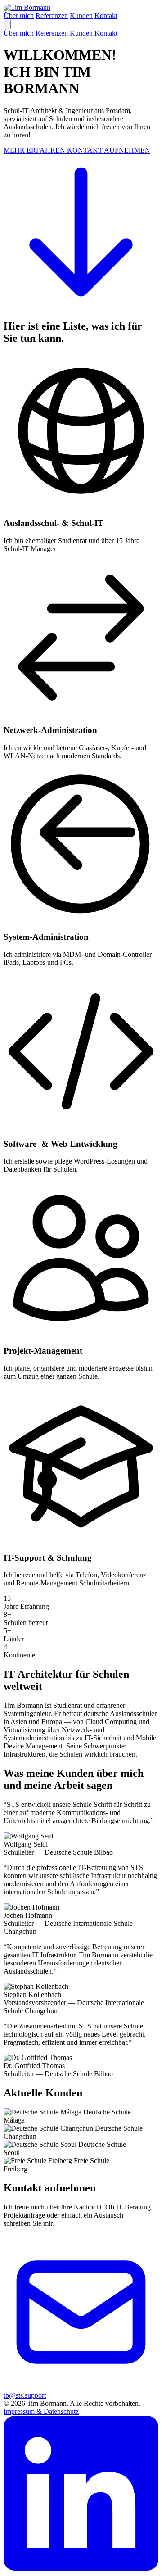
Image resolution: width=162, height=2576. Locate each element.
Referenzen (52, 16)
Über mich (19, 16)
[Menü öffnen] (7, 25)
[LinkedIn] (81, 2568)
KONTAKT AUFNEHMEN (109, 150)
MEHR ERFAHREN (35, 150)
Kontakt (106, 16)
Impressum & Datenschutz (41, 2411)
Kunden (81, 16)
